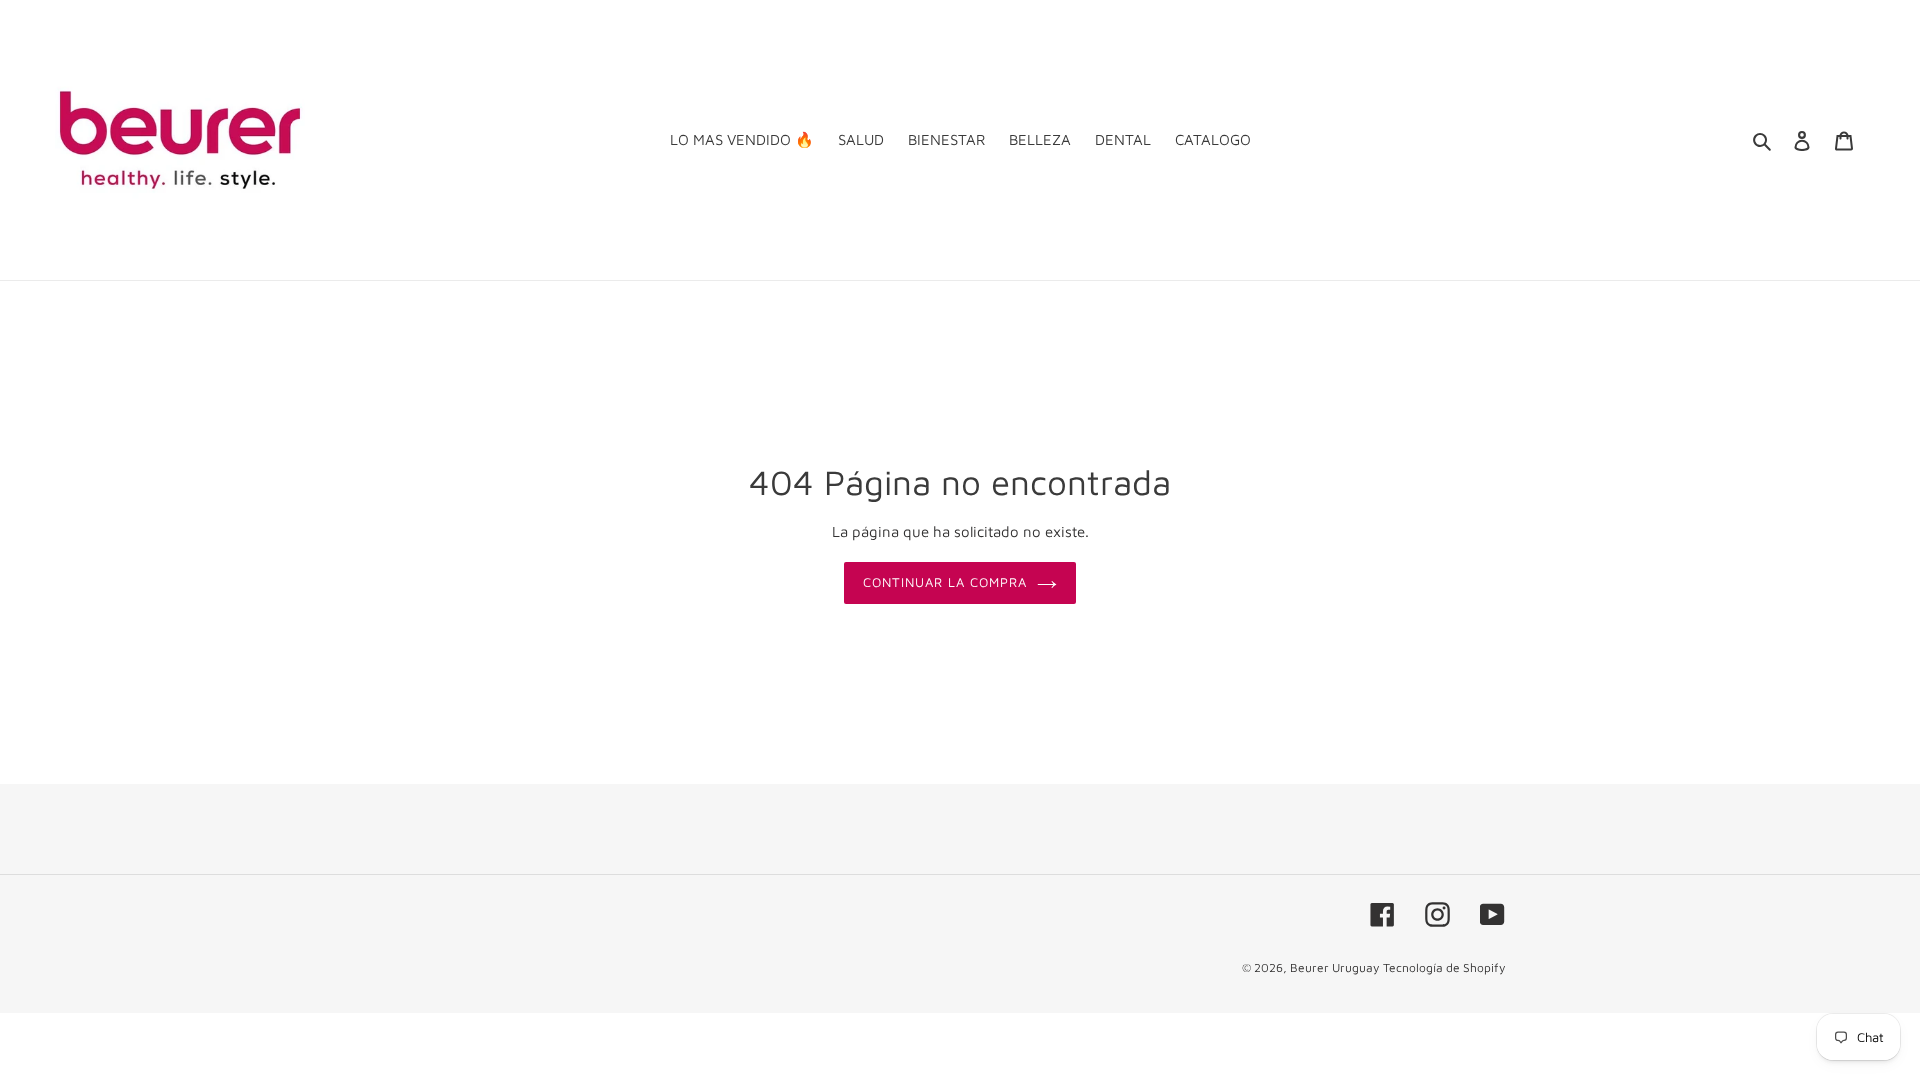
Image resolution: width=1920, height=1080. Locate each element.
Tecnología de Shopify (1444, 967)
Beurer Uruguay (1334, 967)
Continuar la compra (945, 582)
